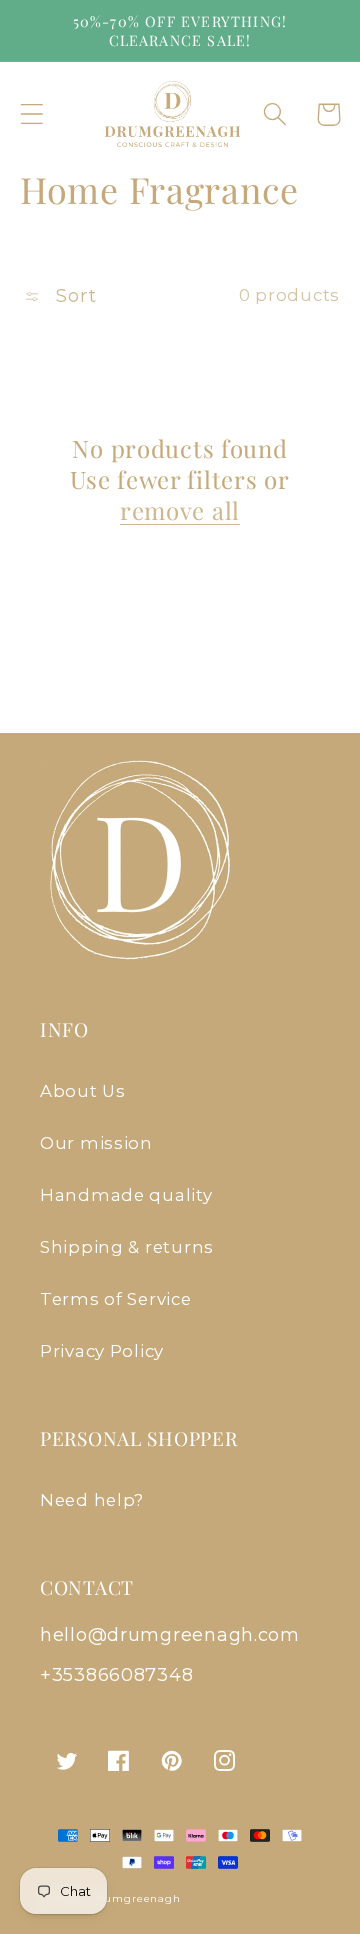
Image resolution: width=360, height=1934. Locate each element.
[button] (32, 114)
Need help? (92, 1500)
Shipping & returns (127, 1247)
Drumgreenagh (136, 1898)
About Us (83, 1091)
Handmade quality (126, 1195)
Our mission (96, 1143)
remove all (180, 510)
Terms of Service (116, 1299)
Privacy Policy (102, 1351)
